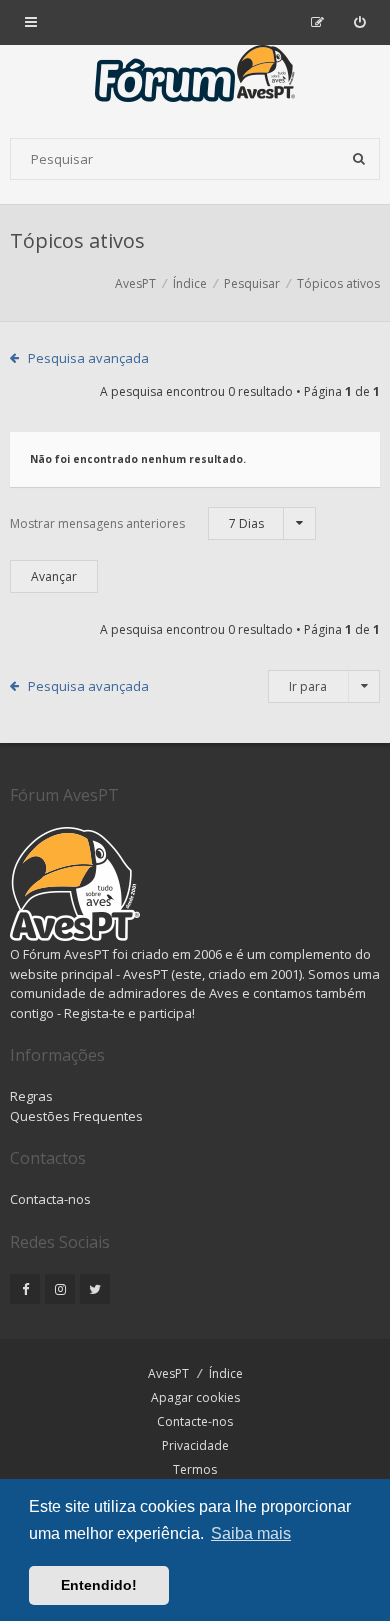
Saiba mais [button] (251, 1533)
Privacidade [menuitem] (195, 1445)
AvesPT (168, 1373)
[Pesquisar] (359, 159)
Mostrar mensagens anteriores (137, 523)
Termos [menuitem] (195, 1469)
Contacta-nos (50, 1199)
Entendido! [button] (99, 1585)
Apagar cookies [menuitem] (195, 1397)
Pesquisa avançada (88, 358)
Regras (31, 1096)
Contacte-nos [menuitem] (195, 1421)
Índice (226, 1373)
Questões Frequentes (76, 1116)
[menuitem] (359, 22)
